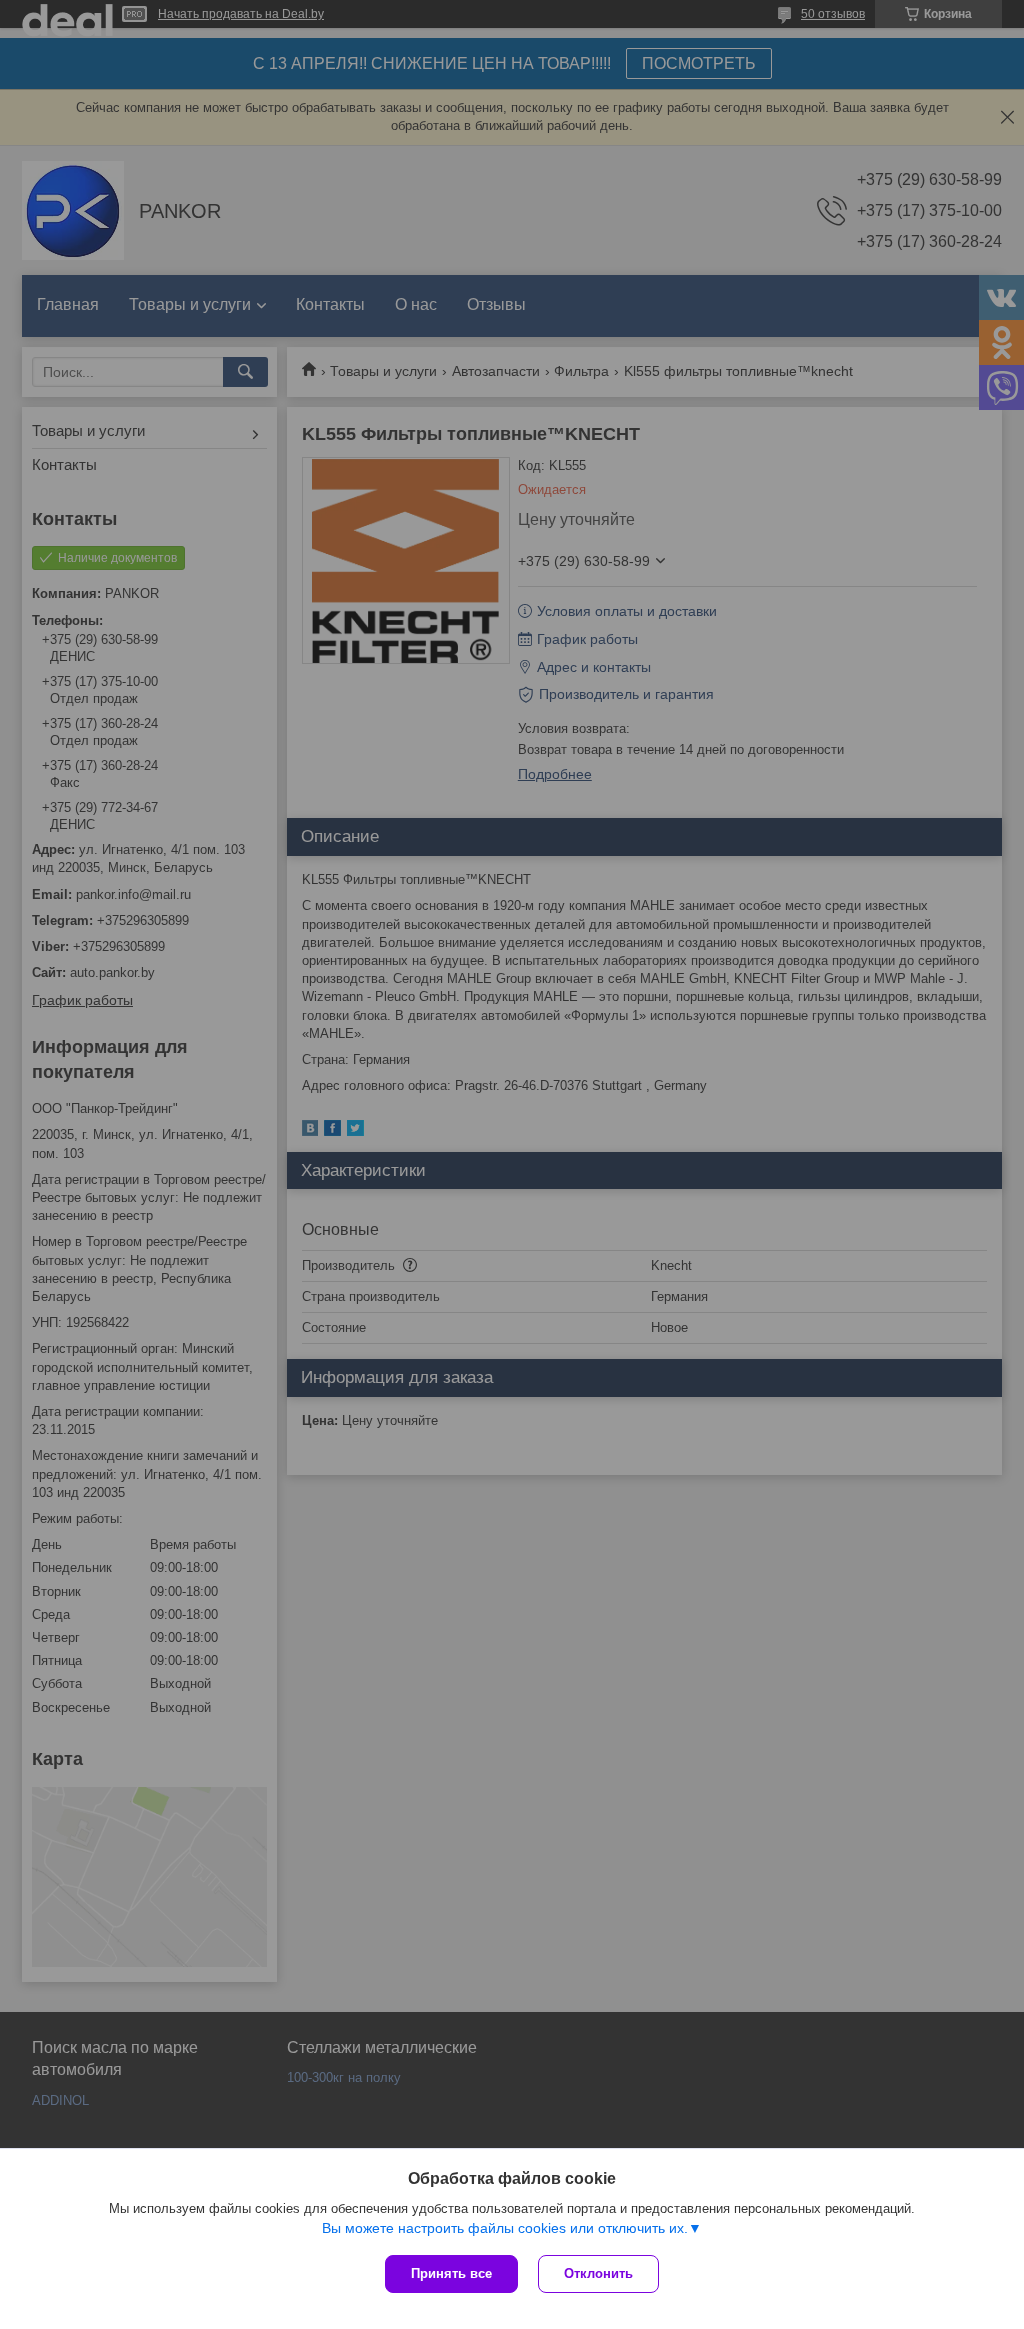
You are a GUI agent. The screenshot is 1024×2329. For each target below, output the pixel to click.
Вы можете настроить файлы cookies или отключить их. (505, 2228)
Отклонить (598, 2273)
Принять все (451, 2273)
